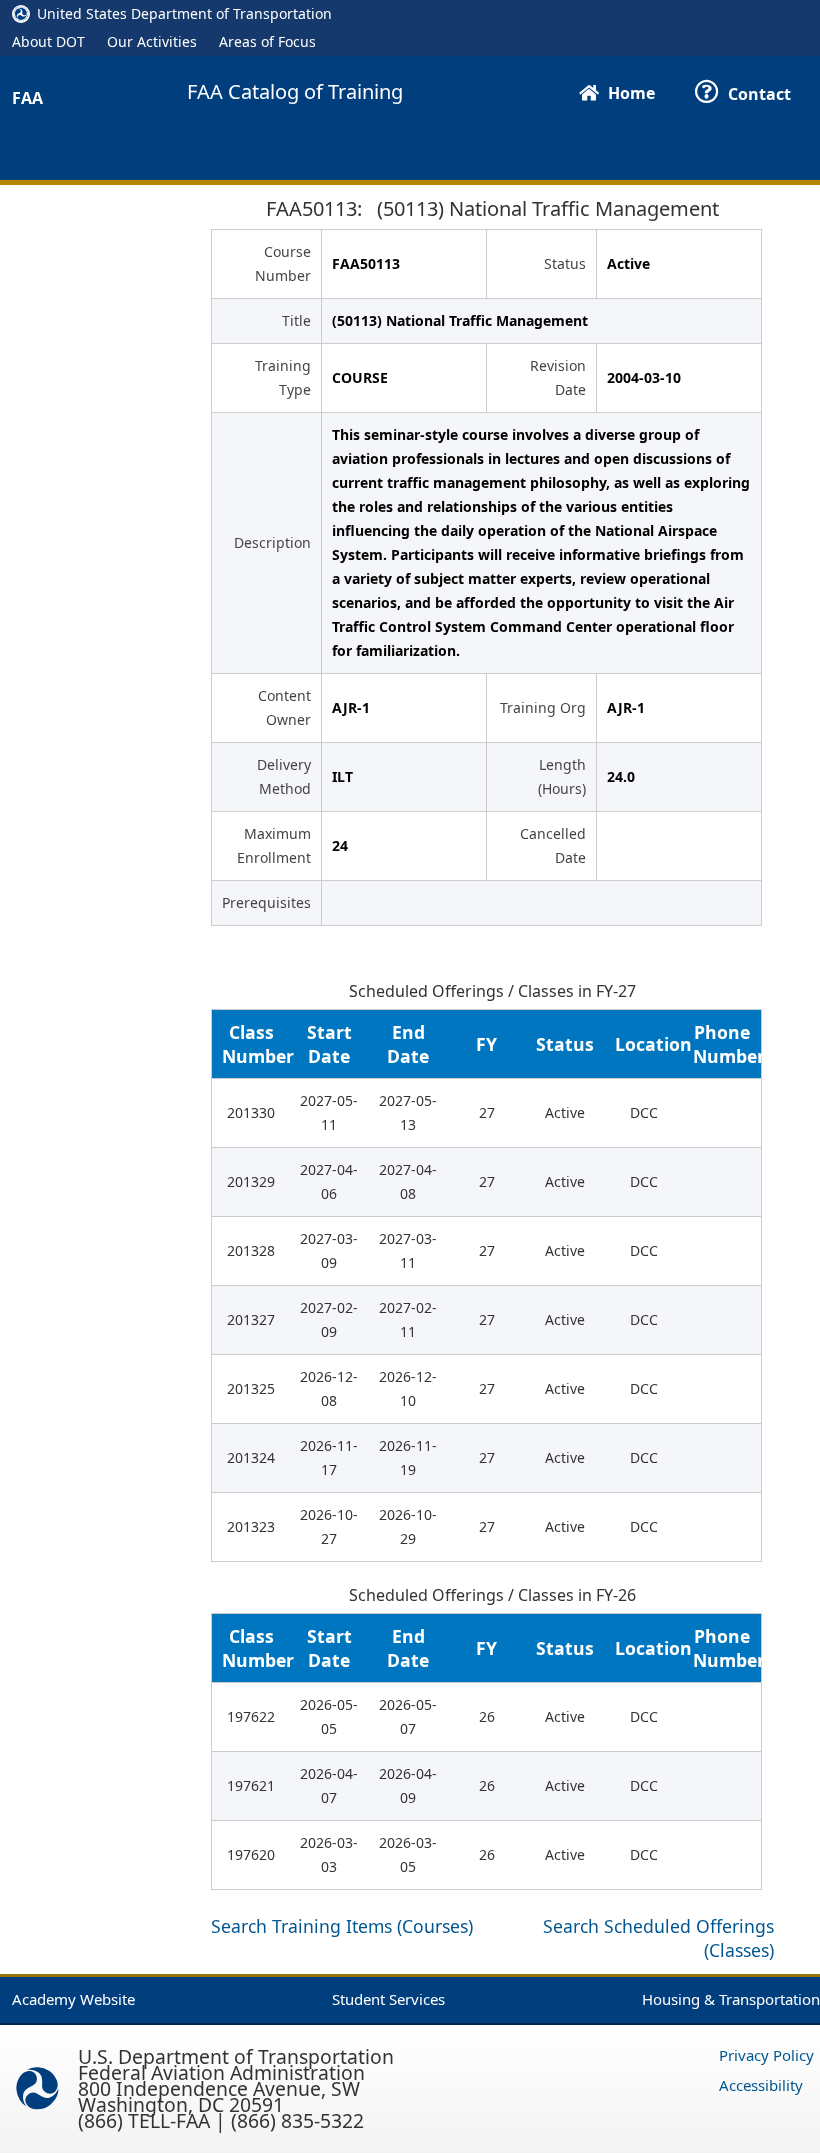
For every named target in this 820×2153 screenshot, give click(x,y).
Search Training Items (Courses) (342, 1926)
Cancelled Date (553, 845)
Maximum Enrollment (274, 845)
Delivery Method (284, 776)
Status (565, 263)
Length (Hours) (562, 776)
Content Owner (284, 707)
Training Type (283, 377)
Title (296, 320)
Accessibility (761, 2085)
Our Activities (152, 41)
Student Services (388, 1999)
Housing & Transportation (731, 1999)
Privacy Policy (766, 2055)
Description (272, 542)
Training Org (543, 707)
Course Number (283, 263)
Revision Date (558, 377)
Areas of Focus (267, 41)
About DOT (48, 41)
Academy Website (73, 1999)
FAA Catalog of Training (295, 92)
